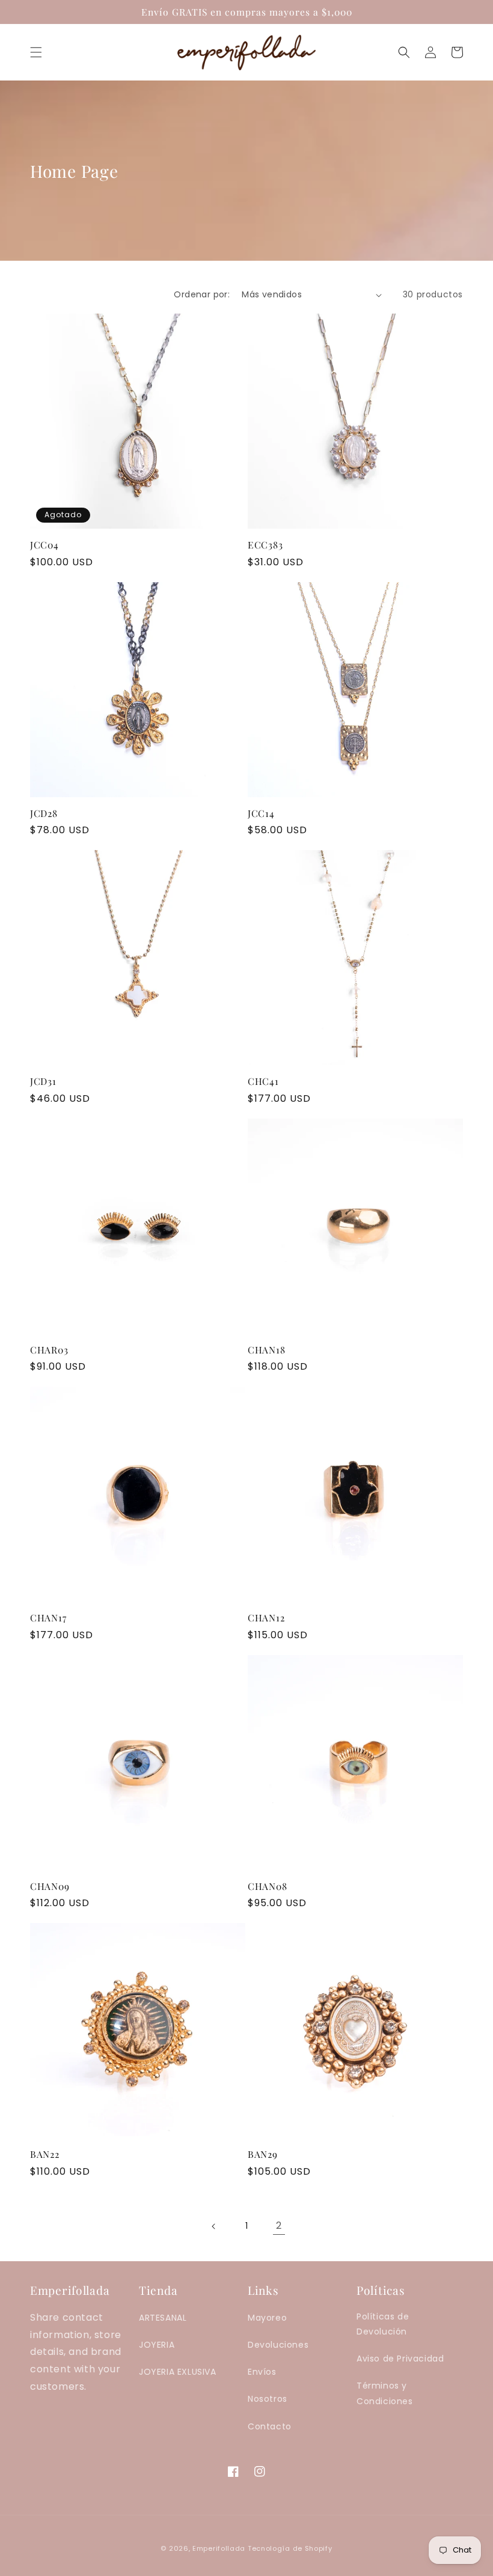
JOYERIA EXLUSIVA (178, 2372)
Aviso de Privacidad (400, 2359)
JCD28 (44, 813)
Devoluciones (278, 2345)
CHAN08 (267, 1886)
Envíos (262, 2372)
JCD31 (43, 1081)
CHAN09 (50, 1886)
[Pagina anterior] (214, 2226)
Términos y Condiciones (385, 2393)
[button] (36, 52)
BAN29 (263, 2154)
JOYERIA (157, 2345)
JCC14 (261, 813)
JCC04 (44, 545)
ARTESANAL (163, 2318)
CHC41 (263, 1081)
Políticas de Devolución (383, 2324)
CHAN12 (266, 1618)
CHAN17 (48, 1618)
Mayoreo (267, 2318)
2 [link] (279, 2225)
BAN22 (45, 2154)
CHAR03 (49, 1350)
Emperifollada (220, 2548)
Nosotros (268, 2399)
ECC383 (265, 545)
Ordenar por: (202, 294)
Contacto (270, 2426)
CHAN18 (266, 1350)
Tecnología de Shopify (290, 2548)
